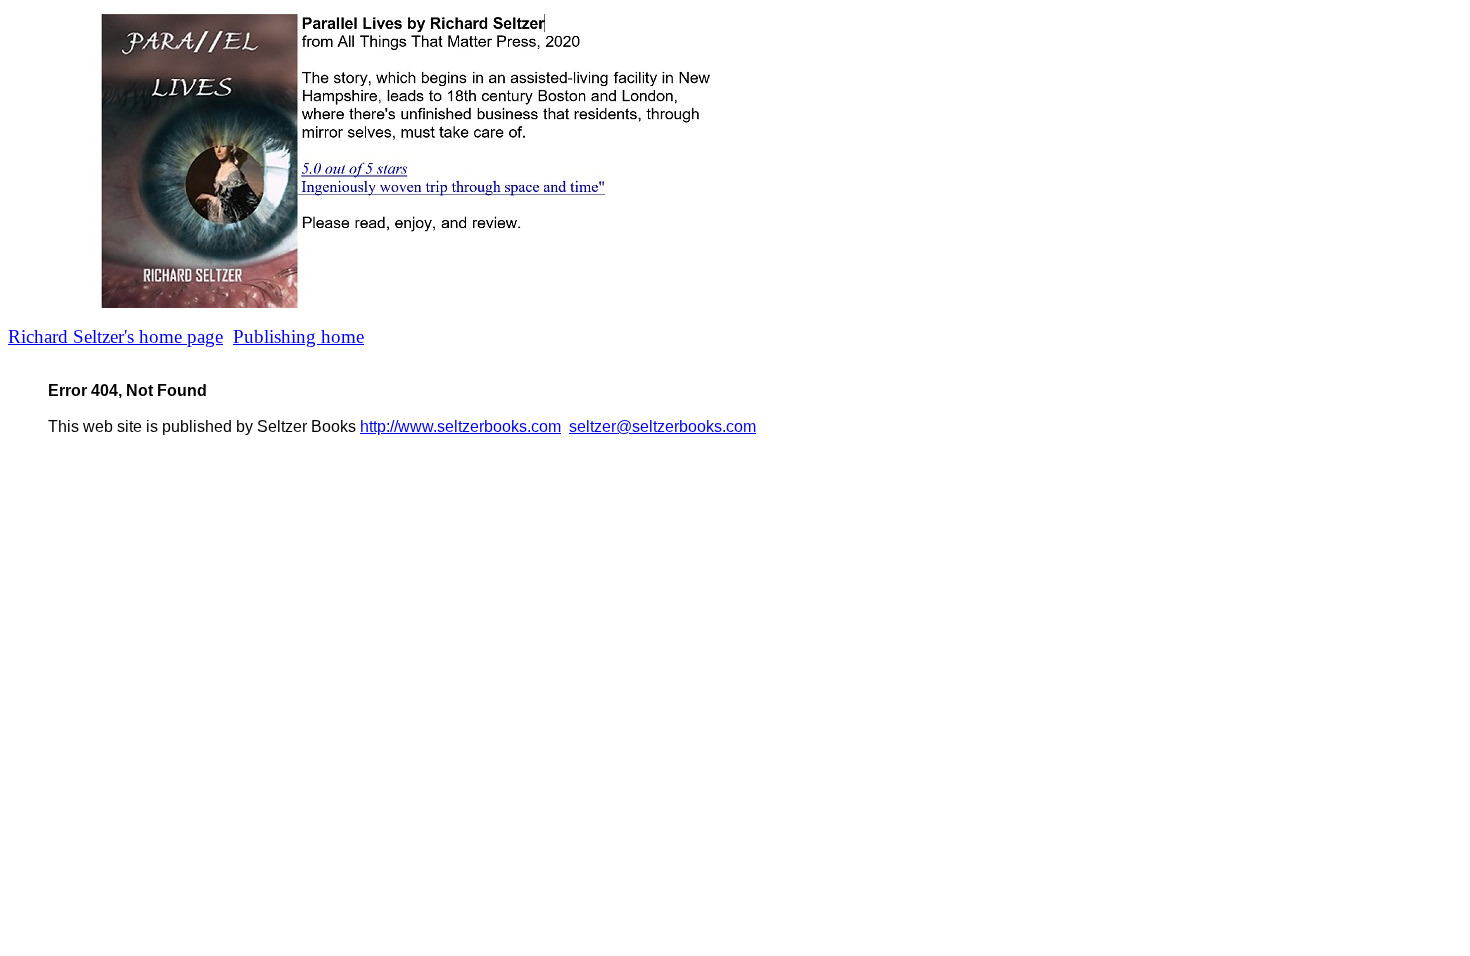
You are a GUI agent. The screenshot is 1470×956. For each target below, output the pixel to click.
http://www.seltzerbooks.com (460, 426)
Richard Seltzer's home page (115, 336)
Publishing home (298, 336)
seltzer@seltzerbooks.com (662, 426)
